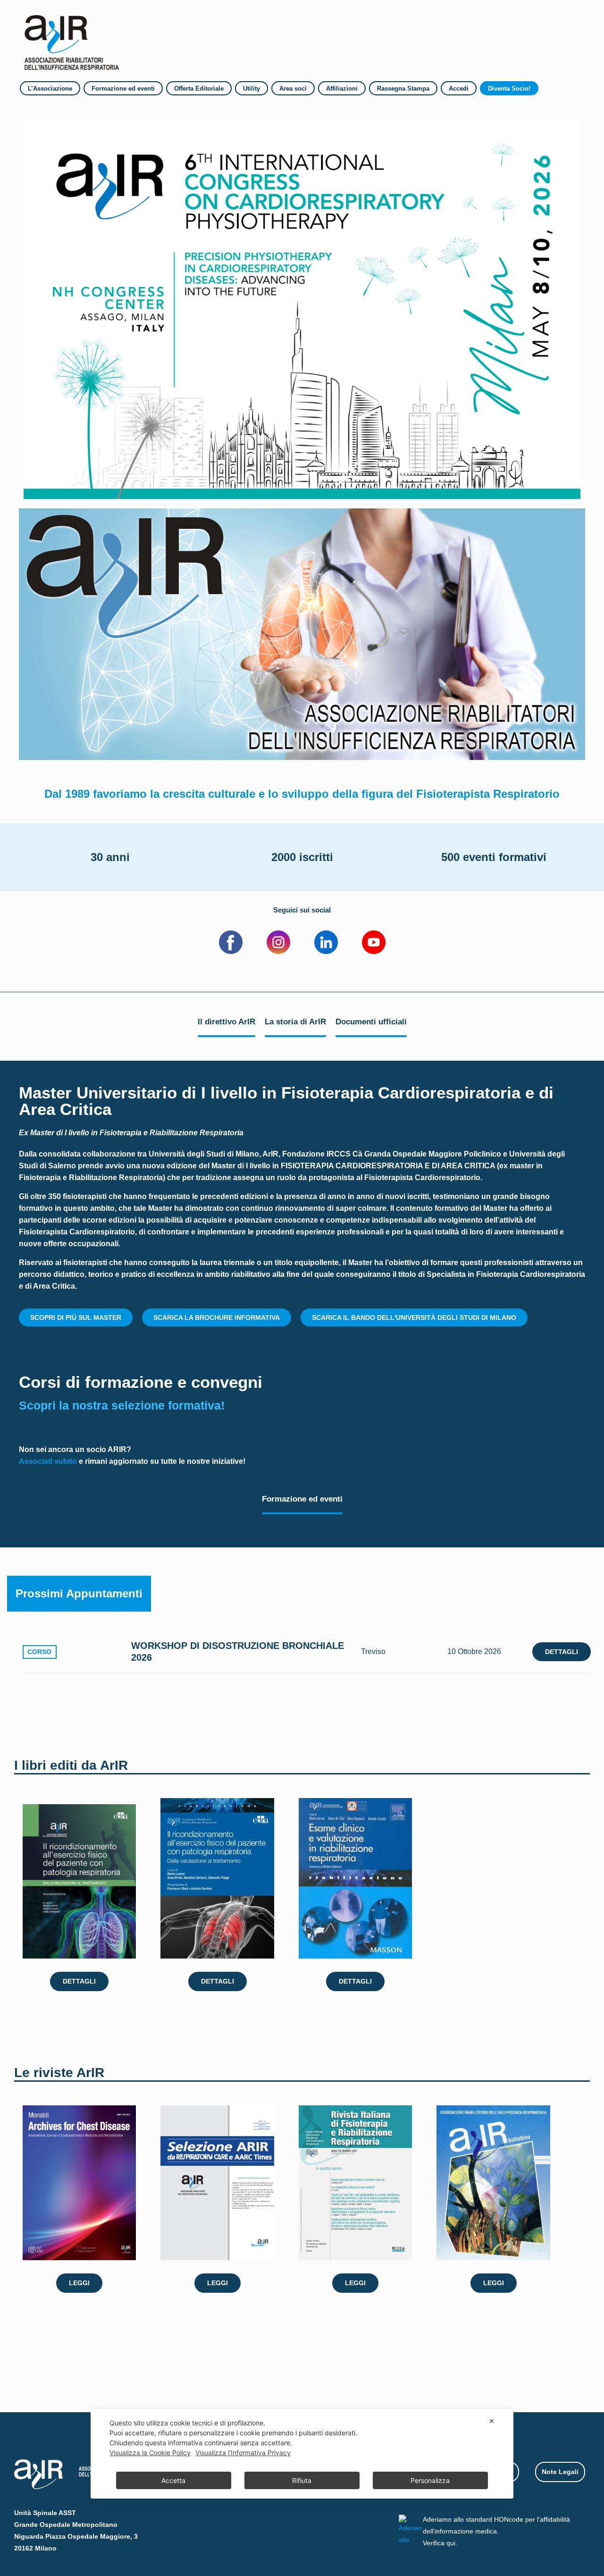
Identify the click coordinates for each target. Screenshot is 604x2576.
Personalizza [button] (430, 2480)
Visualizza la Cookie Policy (150, 2453)
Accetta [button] (173, 2480)
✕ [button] (492, 2421)
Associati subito (48, 1461)
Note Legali (560, 2472)
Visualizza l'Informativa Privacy (243, 2453)
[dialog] (302, 2454)
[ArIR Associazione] (72, 39)
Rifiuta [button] (302, 2480)
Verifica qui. (440, 2543)
